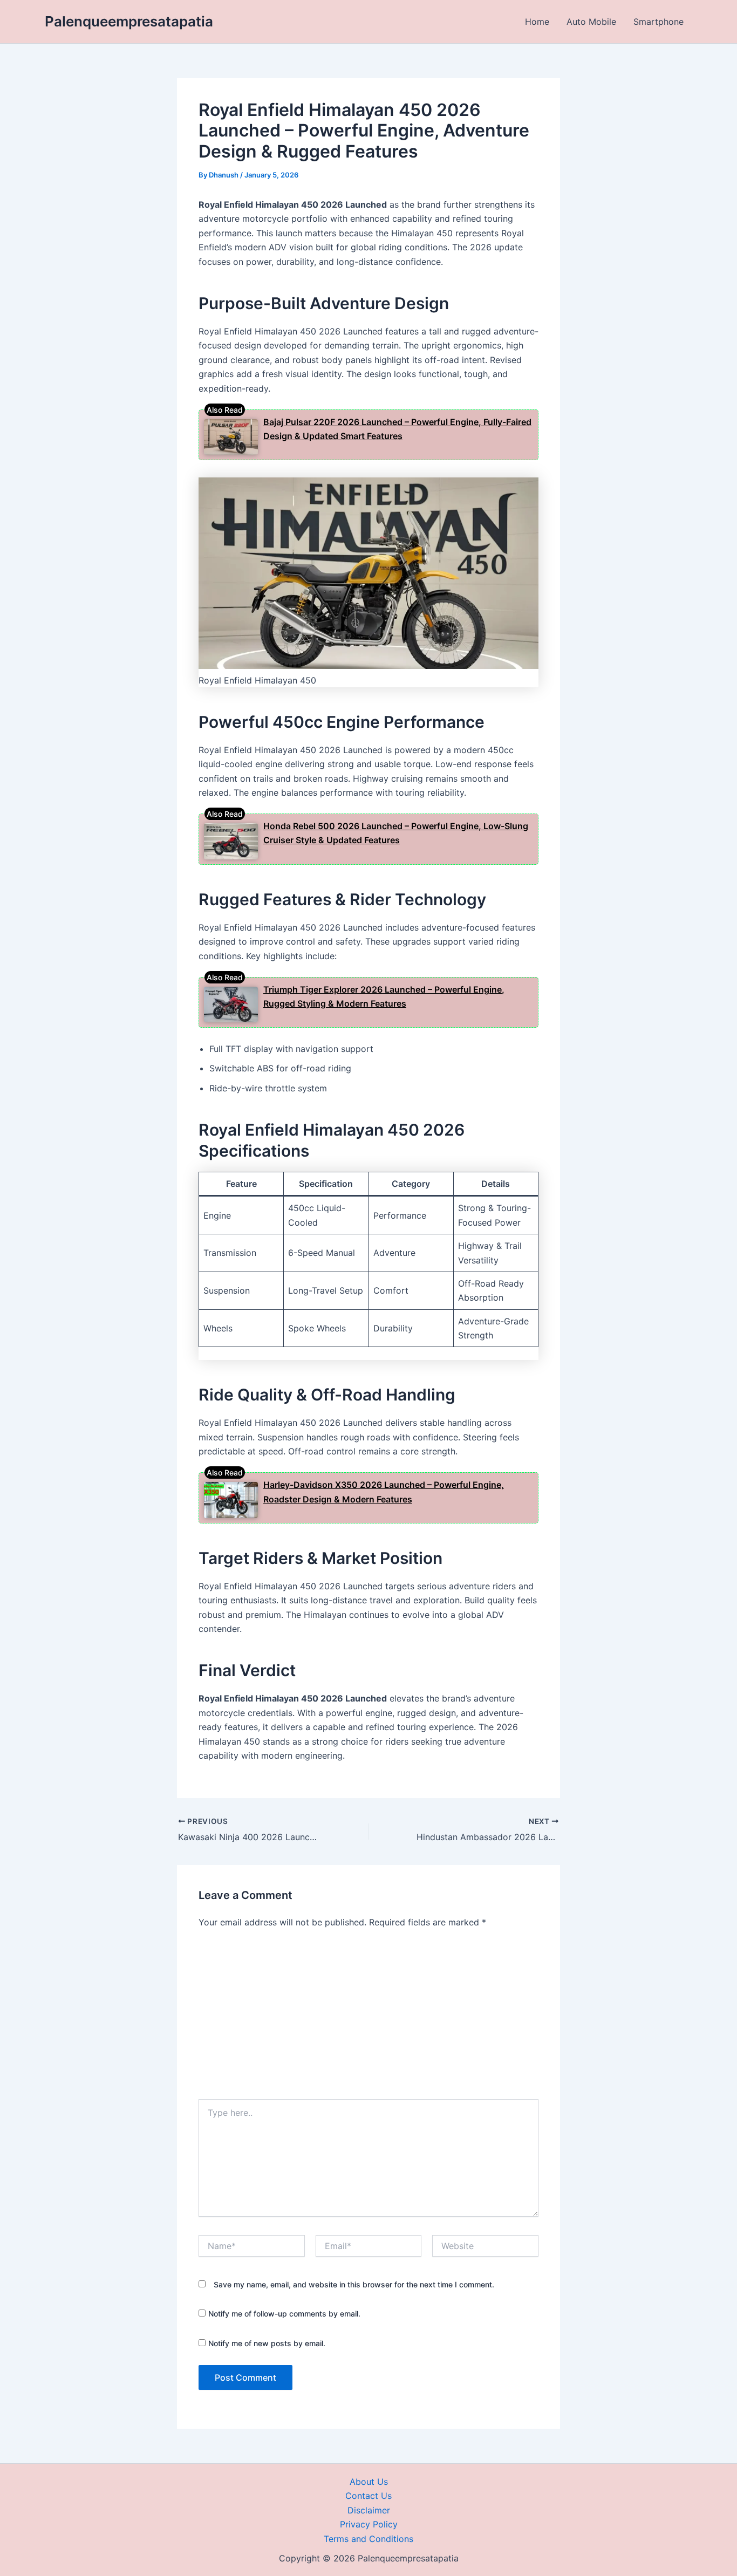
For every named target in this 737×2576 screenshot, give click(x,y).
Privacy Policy (369, 2524)
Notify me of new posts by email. (267, 2343)
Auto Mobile (591, 22)
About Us (369, 2482)
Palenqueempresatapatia (129, 21)
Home (537, 22)
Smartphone (658, 22)
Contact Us (368, 2496)
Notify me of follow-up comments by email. (284, 2314)
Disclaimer (369, 2510)
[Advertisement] (368, 2018)
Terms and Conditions (368, 2539)
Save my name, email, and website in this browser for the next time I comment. (354, 2284)
